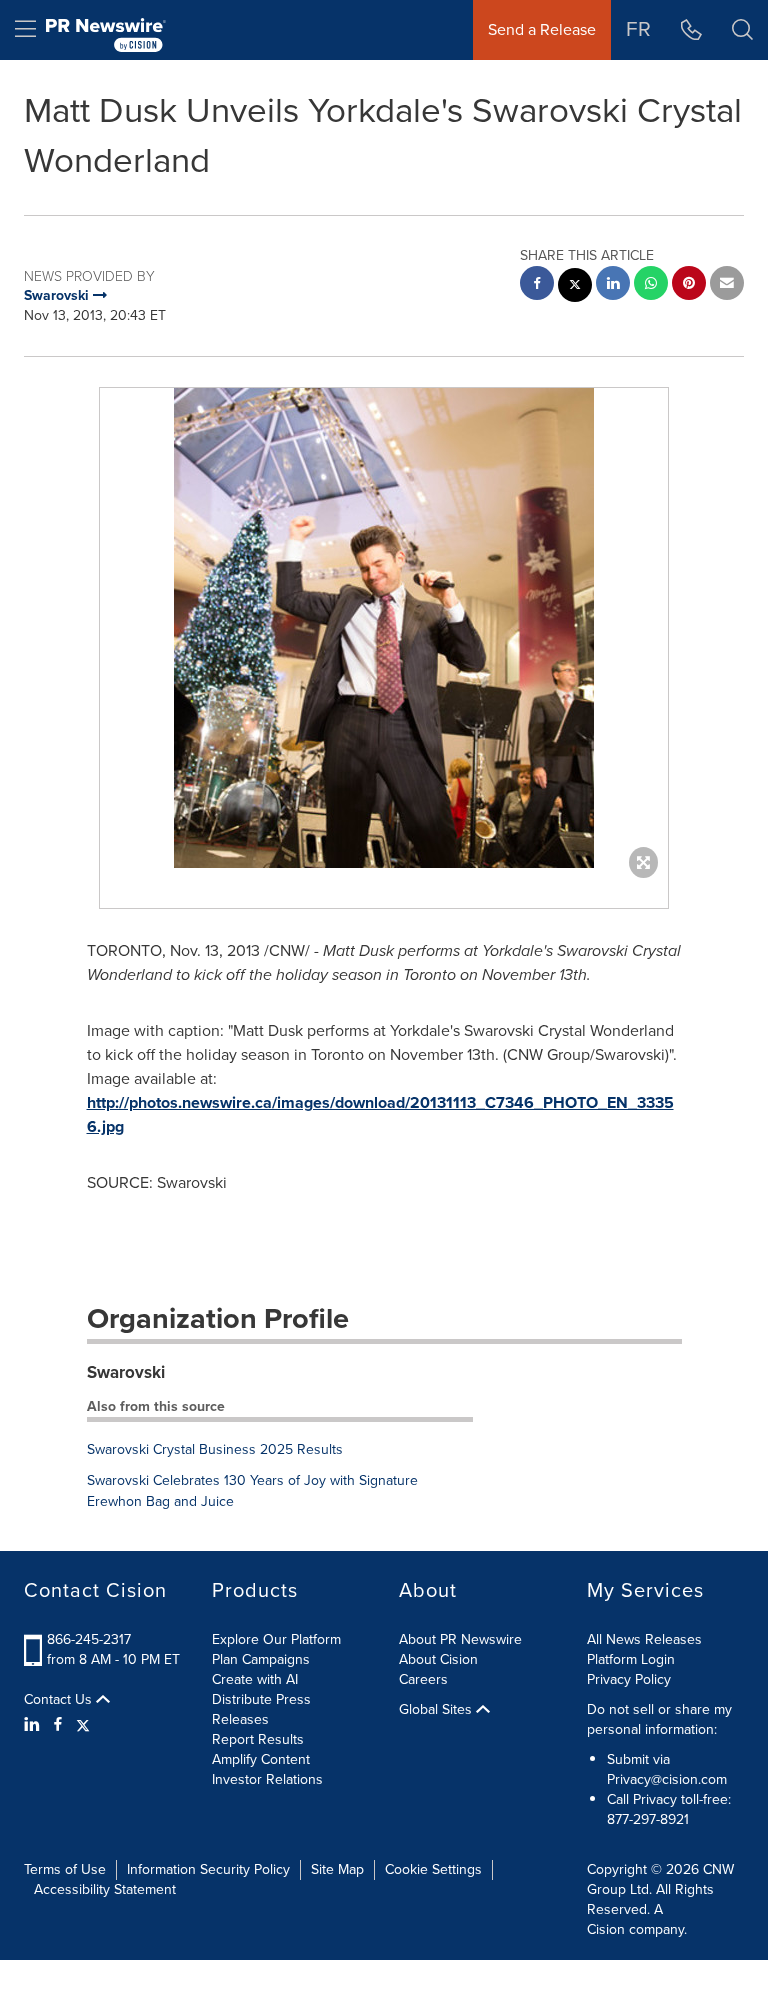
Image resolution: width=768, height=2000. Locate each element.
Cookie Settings (433, 1869)
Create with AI (255, 1679)
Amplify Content (261, 1759)
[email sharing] (727, 285)
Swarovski (126, 1372)
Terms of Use (65, 1869)
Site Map (337, 1869)
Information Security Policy (208, 1869)
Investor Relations (267, 1779)
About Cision (438, 1659)
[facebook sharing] (537, 285)
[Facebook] (58, 1725)
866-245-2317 (89, 1639)
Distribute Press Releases (261, 1709)
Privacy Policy (629, 1679)
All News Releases (644, 1639)
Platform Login (631, 1659)
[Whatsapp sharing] (651, 285)
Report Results (258, 1739)
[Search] (742, 30)
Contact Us (60, 1700)
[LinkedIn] (34, 1725)
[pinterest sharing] (689, 285)
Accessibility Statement (105, 1889)
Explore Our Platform (276, 1639)
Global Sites (437, 1710)
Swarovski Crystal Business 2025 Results (215, 1449)
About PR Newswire (460, 1639)
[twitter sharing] (575, 287)
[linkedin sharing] (613, 285)
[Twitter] (83, 1725)
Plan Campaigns (261, 1659)
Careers (423, 1679)
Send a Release (542, 29)
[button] (384, 628)
